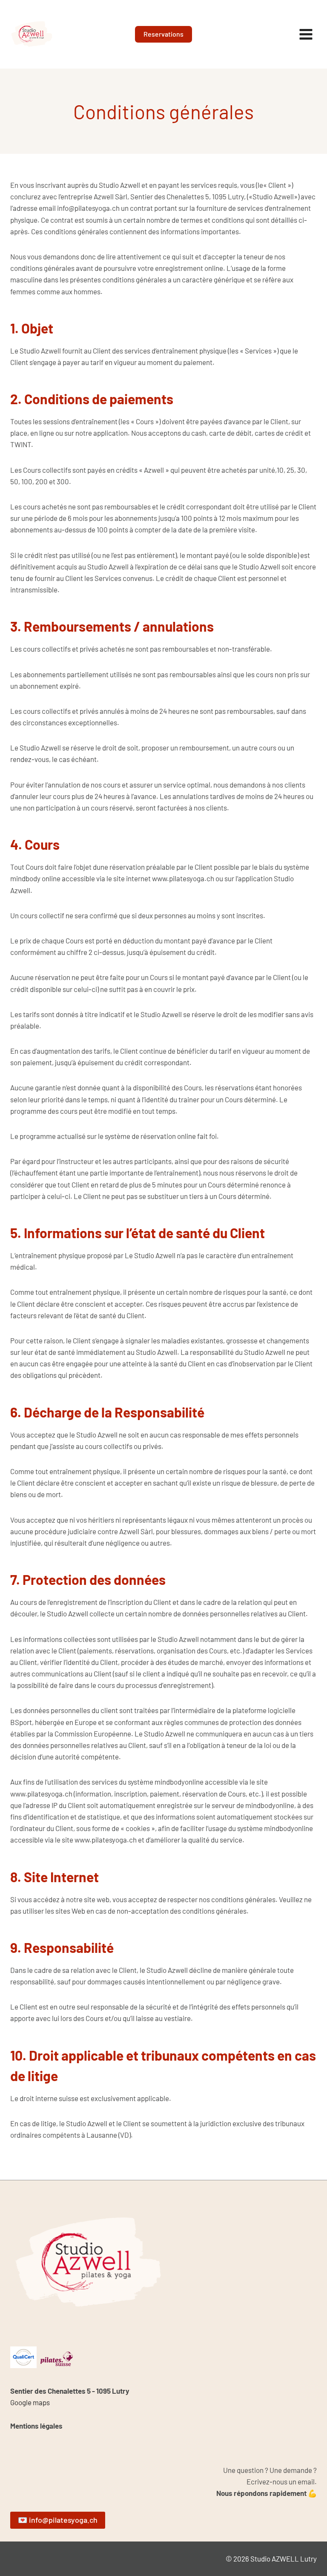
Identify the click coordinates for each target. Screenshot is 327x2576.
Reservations (163, 34)
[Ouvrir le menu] (306, 34)
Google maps (30, 2402)
